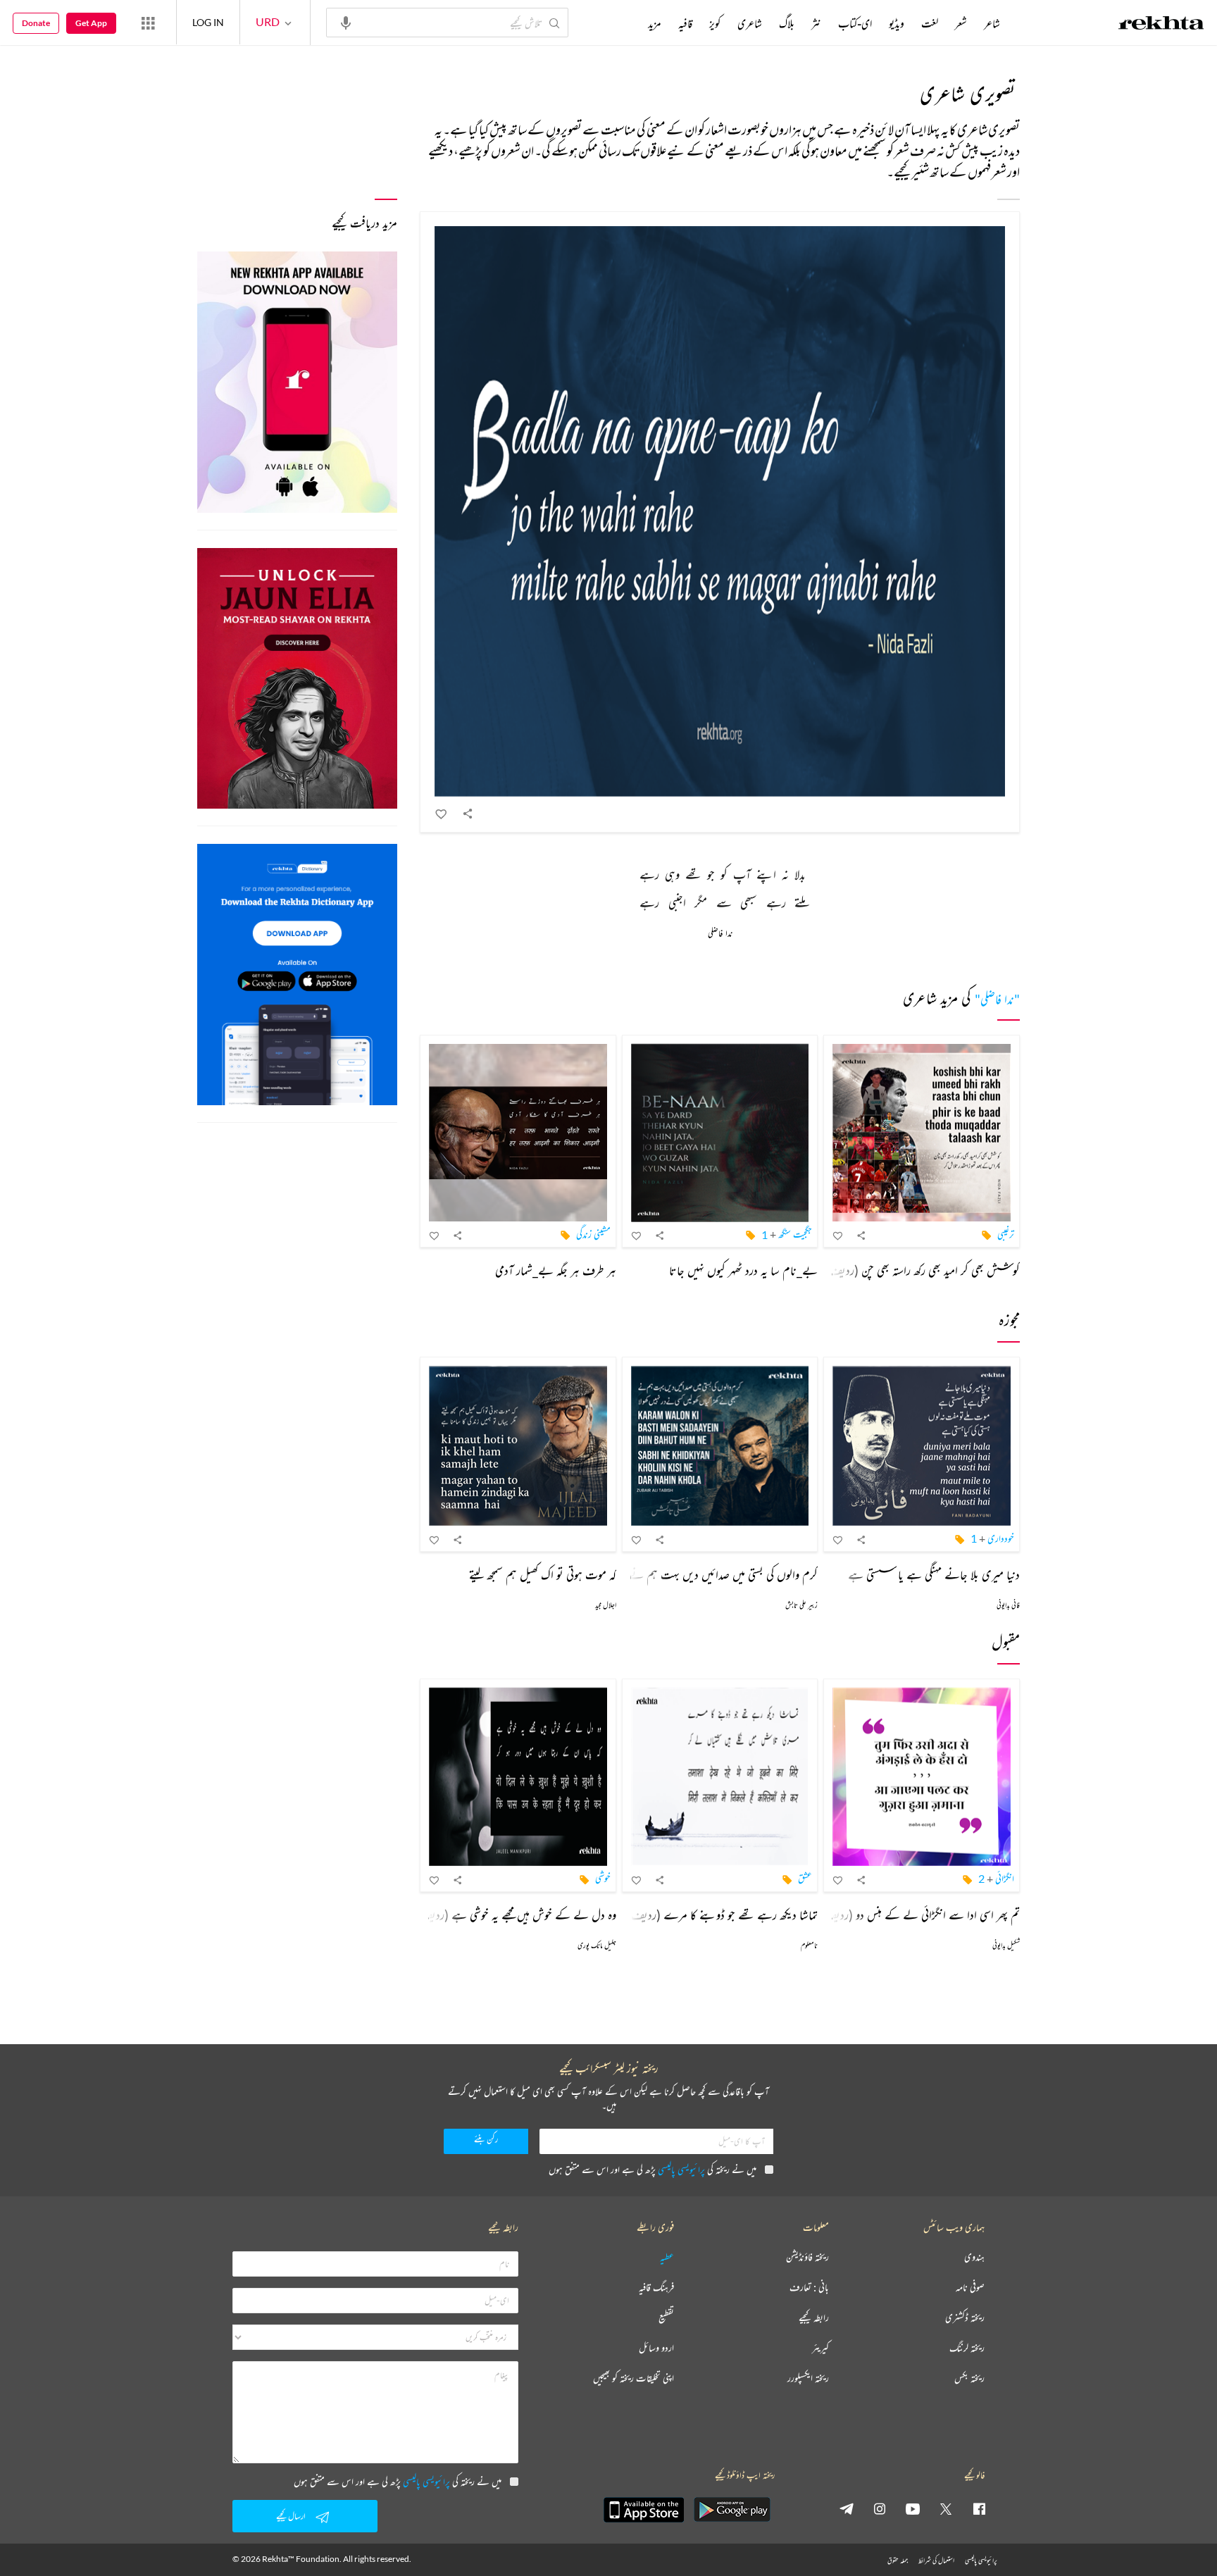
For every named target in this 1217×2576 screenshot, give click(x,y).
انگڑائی (1005, 1878)
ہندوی (974, 2257)
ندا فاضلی (720, 934)
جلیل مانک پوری (597, 1945)
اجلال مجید (606, 1605)
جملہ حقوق (898, 2560)
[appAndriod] (732, 2510)
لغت (930, 23)
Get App (91, 23)
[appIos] (644, 2510)
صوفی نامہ (970, 2288)
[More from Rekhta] (148, 23)
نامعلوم (809, 1945)
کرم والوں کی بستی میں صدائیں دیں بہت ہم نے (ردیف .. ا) (698, 1574)
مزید (655, 23)
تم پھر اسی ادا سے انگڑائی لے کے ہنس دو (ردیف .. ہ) (912, 1915)
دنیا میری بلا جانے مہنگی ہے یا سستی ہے (934, 1574)
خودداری (1001, 1538)
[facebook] (979, 2508)
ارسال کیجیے (291, 2516)
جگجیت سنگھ (795, 1234)
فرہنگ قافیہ (656, 2288)
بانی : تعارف (809, 2288)
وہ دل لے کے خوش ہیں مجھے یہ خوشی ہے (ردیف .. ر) (508, 1915)
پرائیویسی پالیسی (681, 2169)
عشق (805, 1878)
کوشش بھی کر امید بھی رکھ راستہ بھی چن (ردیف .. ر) (915, 1270)
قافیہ (685, 23)
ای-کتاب (855, 23)
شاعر (992, 23)
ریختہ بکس (969, 2378)
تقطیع (666, 2318)
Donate (36, 23)
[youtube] (913, 2508)
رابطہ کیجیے (814, 2318)
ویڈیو (897, 23)
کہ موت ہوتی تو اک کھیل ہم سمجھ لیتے (543, 1574)
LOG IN (208, 22)
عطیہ (667, 2257)
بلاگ (787, 23)
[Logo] (1161, 25)
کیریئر (820, 2348)
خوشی (603, 1878)
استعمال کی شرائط (936, 2560)
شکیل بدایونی (1006, 1945)
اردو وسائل (656, 2348)
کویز (715, 23)
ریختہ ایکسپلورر (808, 2378)
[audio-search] (346, 22)
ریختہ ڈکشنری (965, 2318)
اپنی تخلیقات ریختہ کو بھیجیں (634, 2378)
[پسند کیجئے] (442, 814)
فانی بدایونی (1008, 1605)
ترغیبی (1006, 1234)
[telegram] (847, 2508)
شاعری (750, 23)
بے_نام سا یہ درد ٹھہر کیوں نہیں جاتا (743, 1270)
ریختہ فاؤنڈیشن (807, 2257)
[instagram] (880, 2508)
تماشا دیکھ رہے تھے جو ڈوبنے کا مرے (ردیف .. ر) (714, 1915)
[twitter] (946, 2508)
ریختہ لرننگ (967, 2348)
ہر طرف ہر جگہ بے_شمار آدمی (556, 1270)
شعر (961, 23)
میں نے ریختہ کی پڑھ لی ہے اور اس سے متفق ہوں (653, 2169)
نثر (816, 23)
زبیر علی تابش (801, 1605)
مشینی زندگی (593, 1234)
